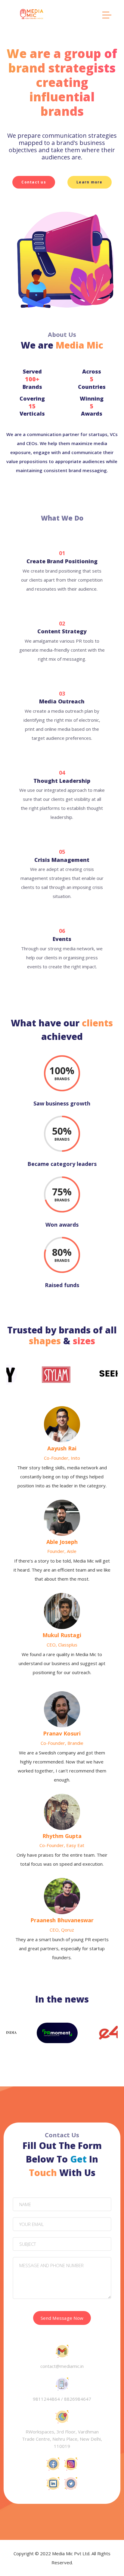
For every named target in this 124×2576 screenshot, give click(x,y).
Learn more (90, 182)
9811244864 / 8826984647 (62, 2399)
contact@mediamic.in (62, 2366)
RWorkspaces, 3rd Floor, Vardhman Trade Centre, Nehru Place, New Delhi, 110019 (62, 2439)
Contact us (34, 182)
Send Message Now (62, 2318)
